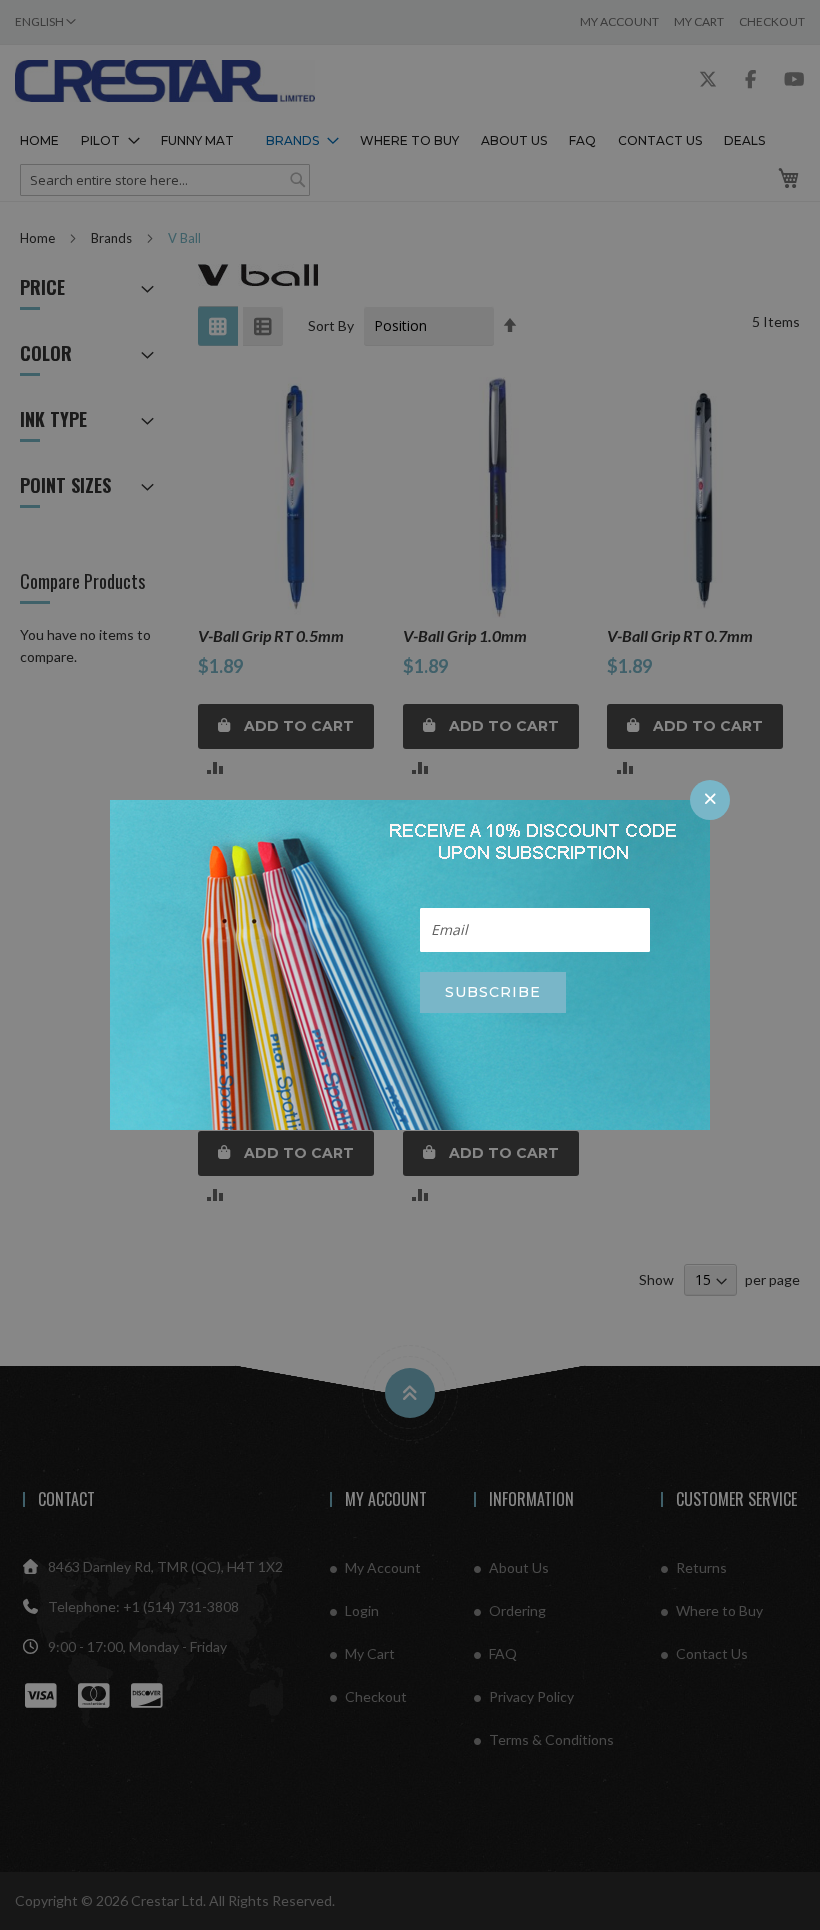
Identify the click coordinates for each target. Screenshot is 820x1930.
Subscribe (493, 992)
